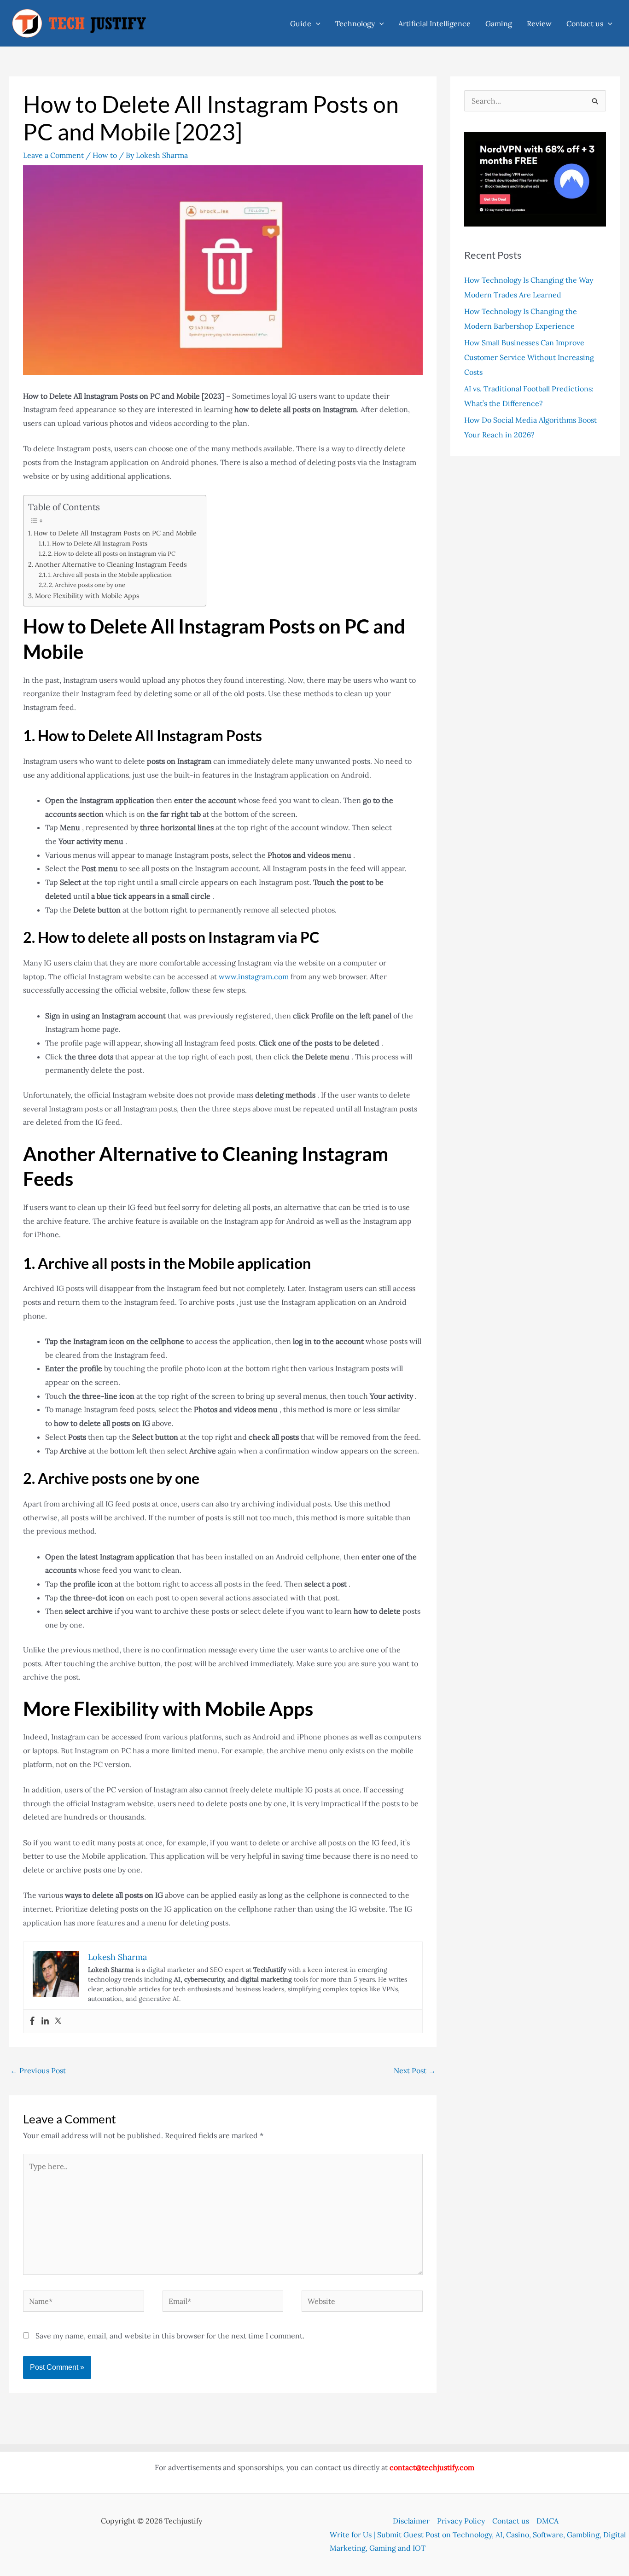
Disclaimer (411, 2521)
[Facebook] (32, 2021)
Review (539, 23)
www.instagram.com (254, 977)
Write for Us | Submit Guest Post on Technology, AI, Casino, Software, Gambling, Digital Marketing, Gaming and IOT (478, 2541)
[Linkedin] (45, 2021)
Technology (355, 23)
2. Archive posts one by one (87, 585)
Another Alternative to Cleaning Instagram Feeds (111, 564)
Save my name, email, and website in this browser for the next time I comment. (170, 2336)
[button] (316, 23)
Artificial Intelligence (434, 23)
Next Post (415, 2070)
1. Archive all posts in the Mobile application (110, 575)
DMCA (547, 2521)
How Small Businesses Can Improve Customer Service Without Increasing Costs (529, 357)
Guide (301, 23)
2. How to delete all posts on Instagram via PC (112, 554)
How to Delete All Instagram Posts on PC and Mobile (115, 533)
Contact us (585, 23)
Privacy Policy (461, 2521)
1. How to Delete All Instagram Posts (97, 544)
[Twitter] (58, 2021)
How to (105, 155)
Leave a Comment (53, 155)
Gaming (499, 23)
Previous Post (38, 2070)
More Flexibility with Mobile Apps (87, 596)
